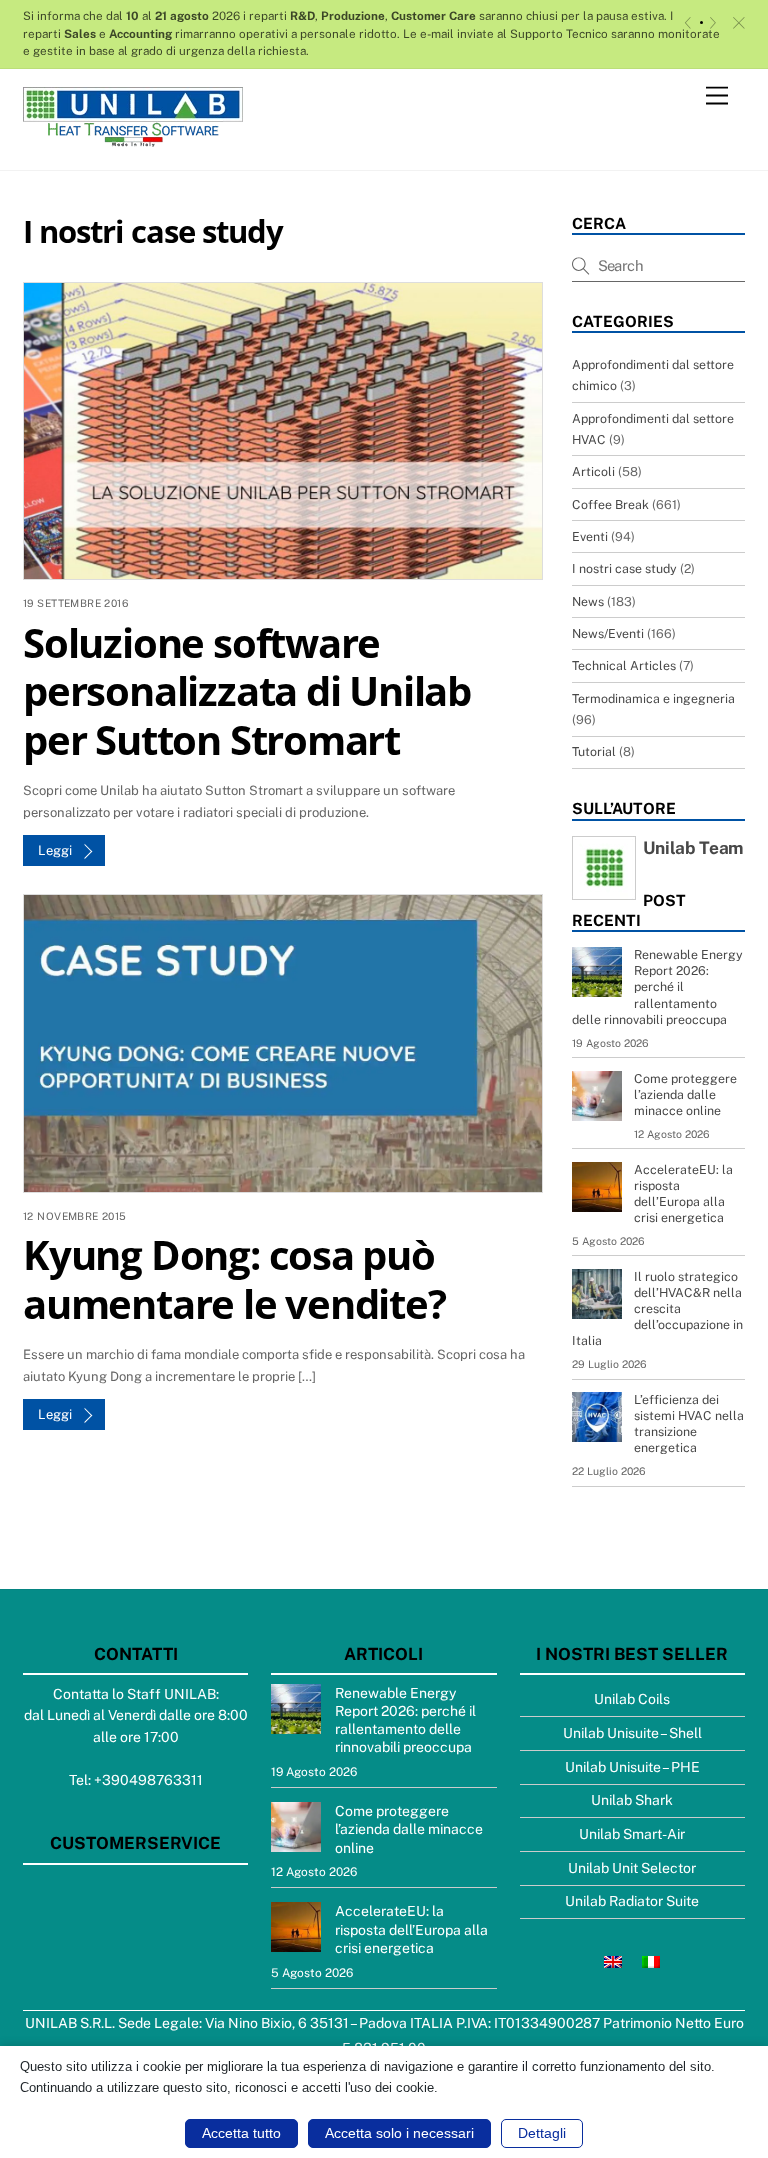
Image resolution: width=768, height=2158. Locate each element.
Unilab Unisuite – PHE (632, 1767)
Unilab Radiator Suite (632, 1901)
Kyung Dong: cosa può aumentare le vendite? (234, 1278)
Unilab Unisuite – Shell (632, 1733)
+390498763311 (148, 1780)
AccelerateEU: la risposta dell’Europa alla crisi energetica (683, 1193)
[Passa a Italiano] (651, 1960)
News (588, 601)
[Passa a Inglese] (613, 1960)
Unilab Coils (632, 1699)
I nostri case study (624, 568)
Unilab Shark (632, 1800)
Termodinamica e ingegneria (653, 698)
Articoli (593, 471)
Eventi (590, 536)
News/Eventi (608, 633)
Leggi (55, 850)
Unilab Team (693, 848)
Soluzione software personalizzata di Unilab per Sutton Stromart (247, 691)
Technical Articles (624, 665)
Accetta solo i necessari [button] (399, 2133)
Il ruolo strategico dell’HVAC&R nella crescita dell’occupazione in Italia (657, 1308)
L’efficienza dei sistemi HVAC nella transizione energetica (689, 1423)
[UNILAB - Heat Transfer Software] (133, 138)
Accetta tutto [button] (241, 2133)
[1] (701, 22)
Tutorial (594, 751)
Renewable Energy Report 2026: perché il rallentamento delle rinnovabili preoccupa (657, 986)
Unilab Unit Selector (632, 1868)
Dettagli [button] (542, 2133)
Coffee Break (610, 504)
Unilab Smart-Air (632, 1834)
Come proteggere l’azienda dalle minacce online (685, 1094)
